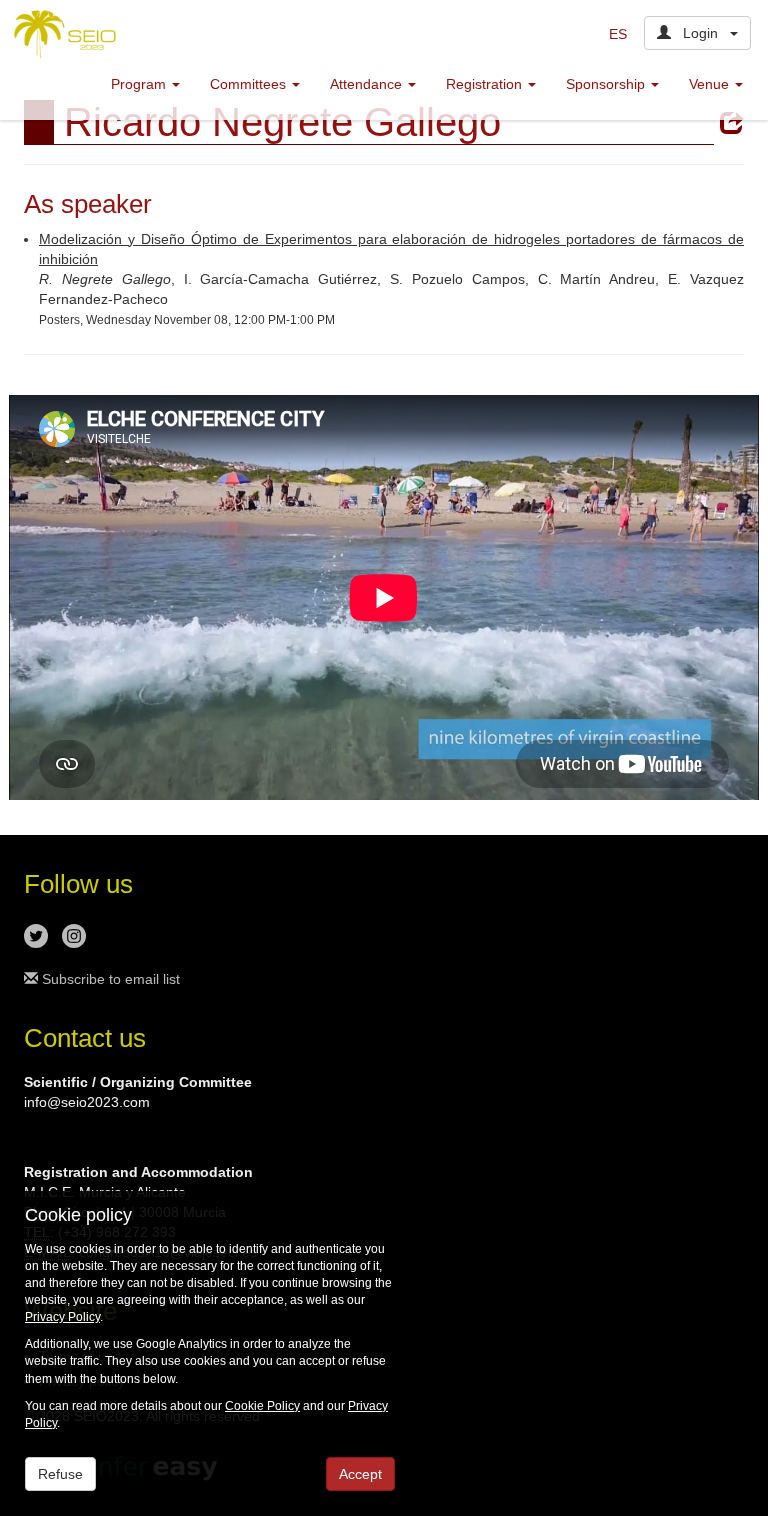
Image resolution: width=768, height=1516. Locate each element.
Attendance (368, 84)
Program (140, 84)
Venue (711, 84)
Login (700, 33)
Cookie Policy (262, 1406)
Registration (486, 84)
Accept (360, 1474)
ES (618, 34)
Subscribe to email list (109, 979)
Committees (250, 84)
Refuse (60, 1474)
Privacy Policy (62, 1317)
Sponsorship (607, 84)
